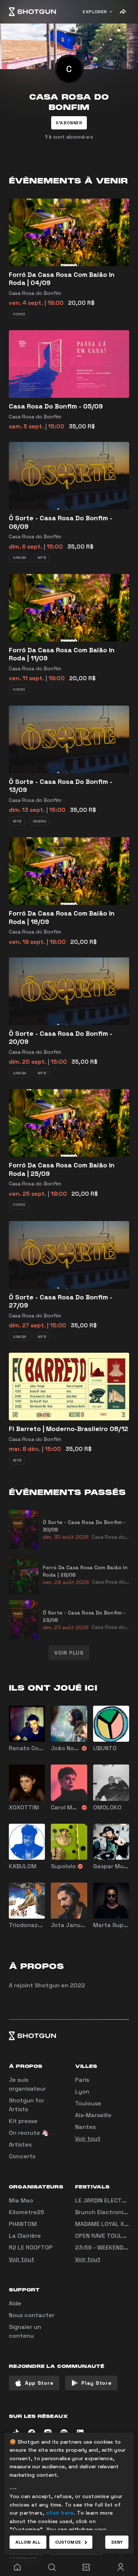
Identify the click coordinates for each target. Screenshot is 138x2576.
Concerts (22, 2156)
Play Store (96, 2383)
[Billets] (86, 2567)
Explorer (95, 12)
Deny (117, 2542)
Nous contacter (32, 2315)
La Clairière (25, 2236)
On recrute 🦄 (29, 2133)
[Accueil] (32, 12)
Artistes (20, 2145)
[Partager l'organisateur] (123, 12)
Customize (68, 2542)
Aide (15, 2303)
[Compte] (121, 2567)
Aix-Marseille (93, 2115)
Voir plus (69, 1653)
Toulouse (88, 2103)
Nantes (85, 2127)
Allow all (28, 2542)
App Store (39, 2383)
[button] (69, 123)
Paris (82, 2080)
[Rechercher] (52, 2567)
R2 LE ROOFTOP (31, 2247)
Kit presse (23, 2121)
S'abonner (69, 123)
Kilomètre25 (26, 2212)
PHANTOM (23, 2224)
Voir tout (88, 2139)
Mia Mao (21, 2200)
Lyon (82, 2092)
